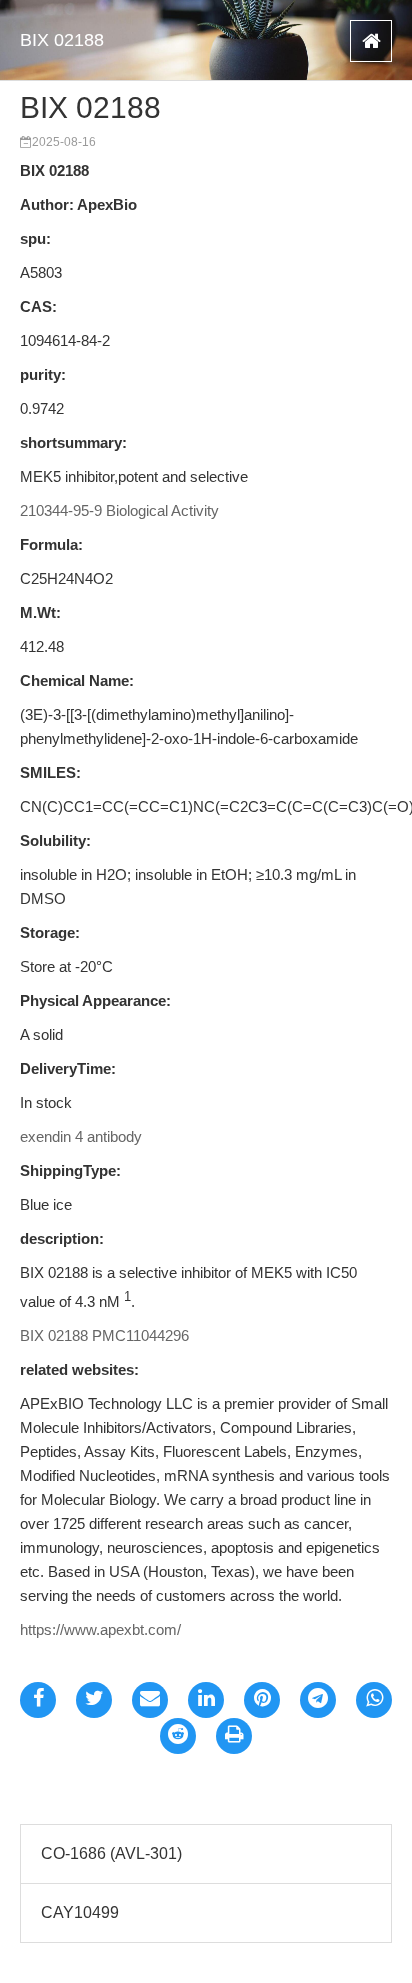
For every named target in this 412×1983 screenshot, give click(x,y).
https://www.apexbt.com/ (100, 1629)
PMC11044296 (140, 1335)
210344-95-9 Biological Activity (119, 510)
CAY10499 (80, 1912)
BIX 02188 (62, 40)
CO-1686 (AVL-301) (111, 1853)
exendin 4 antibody (81, 1136)
